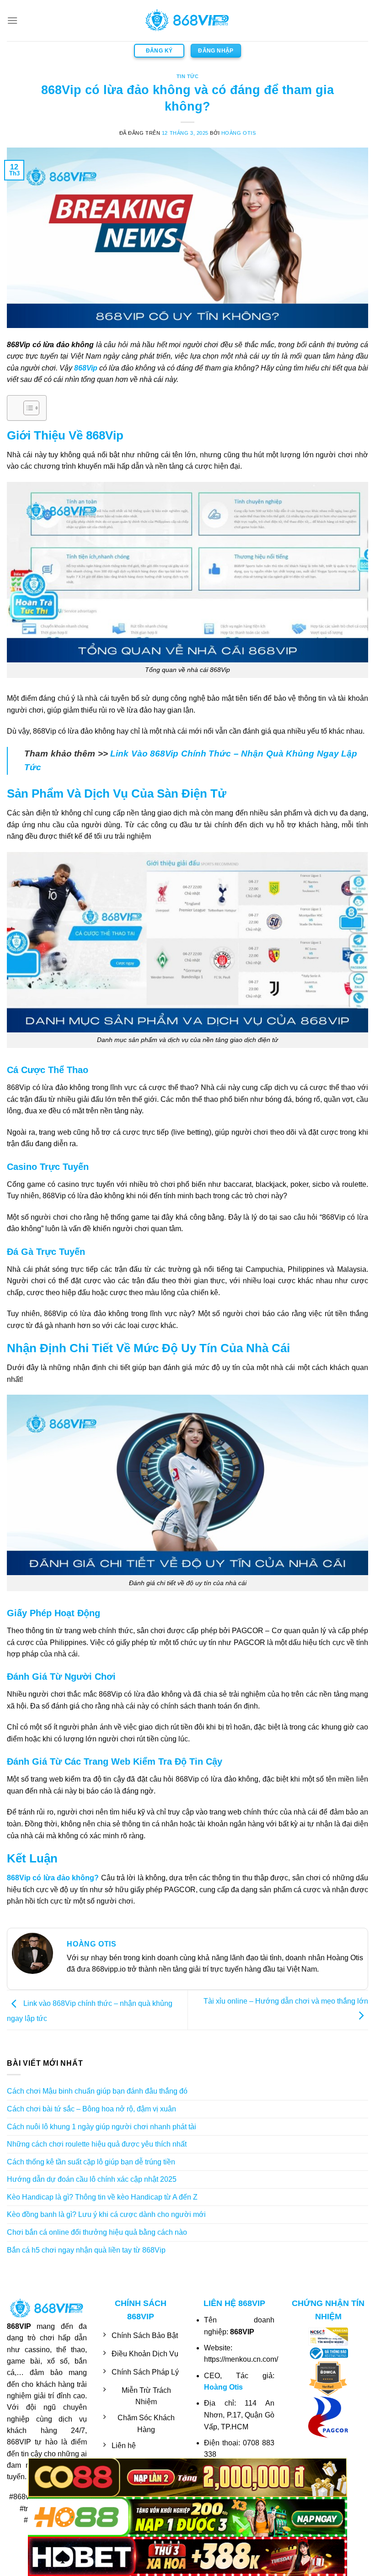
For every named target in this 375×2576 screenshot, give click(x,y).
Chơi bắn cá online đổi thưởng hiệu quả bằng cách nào (97, 2232)
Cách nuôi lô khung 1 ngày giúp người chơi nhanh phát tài (102, 2127)
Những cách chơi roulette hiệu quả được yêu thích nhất (97, 2144)
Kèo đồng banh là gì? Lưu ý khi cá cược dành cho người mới (106, 2214)
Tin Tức (188, 76)
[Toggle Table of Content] (27, 408)
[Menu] (12, 20)
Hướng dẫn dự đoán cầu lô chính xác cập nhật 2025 (92, 2179)
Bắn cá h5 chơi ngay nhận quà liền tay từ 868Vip (86, 2250)
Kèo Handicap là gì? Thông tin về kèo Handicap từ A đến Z (102, 2197)
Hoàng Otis (239, 133)
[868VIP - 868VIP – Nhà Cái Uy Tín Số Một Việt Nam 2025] (187, 21)
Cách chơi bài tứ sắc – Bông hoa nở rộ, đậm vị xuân (91, 2109)
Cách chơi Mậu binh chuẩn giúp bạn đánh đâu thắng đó (97, 2091)
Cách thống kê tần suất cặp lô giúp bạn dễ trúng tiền (91, 2162)
